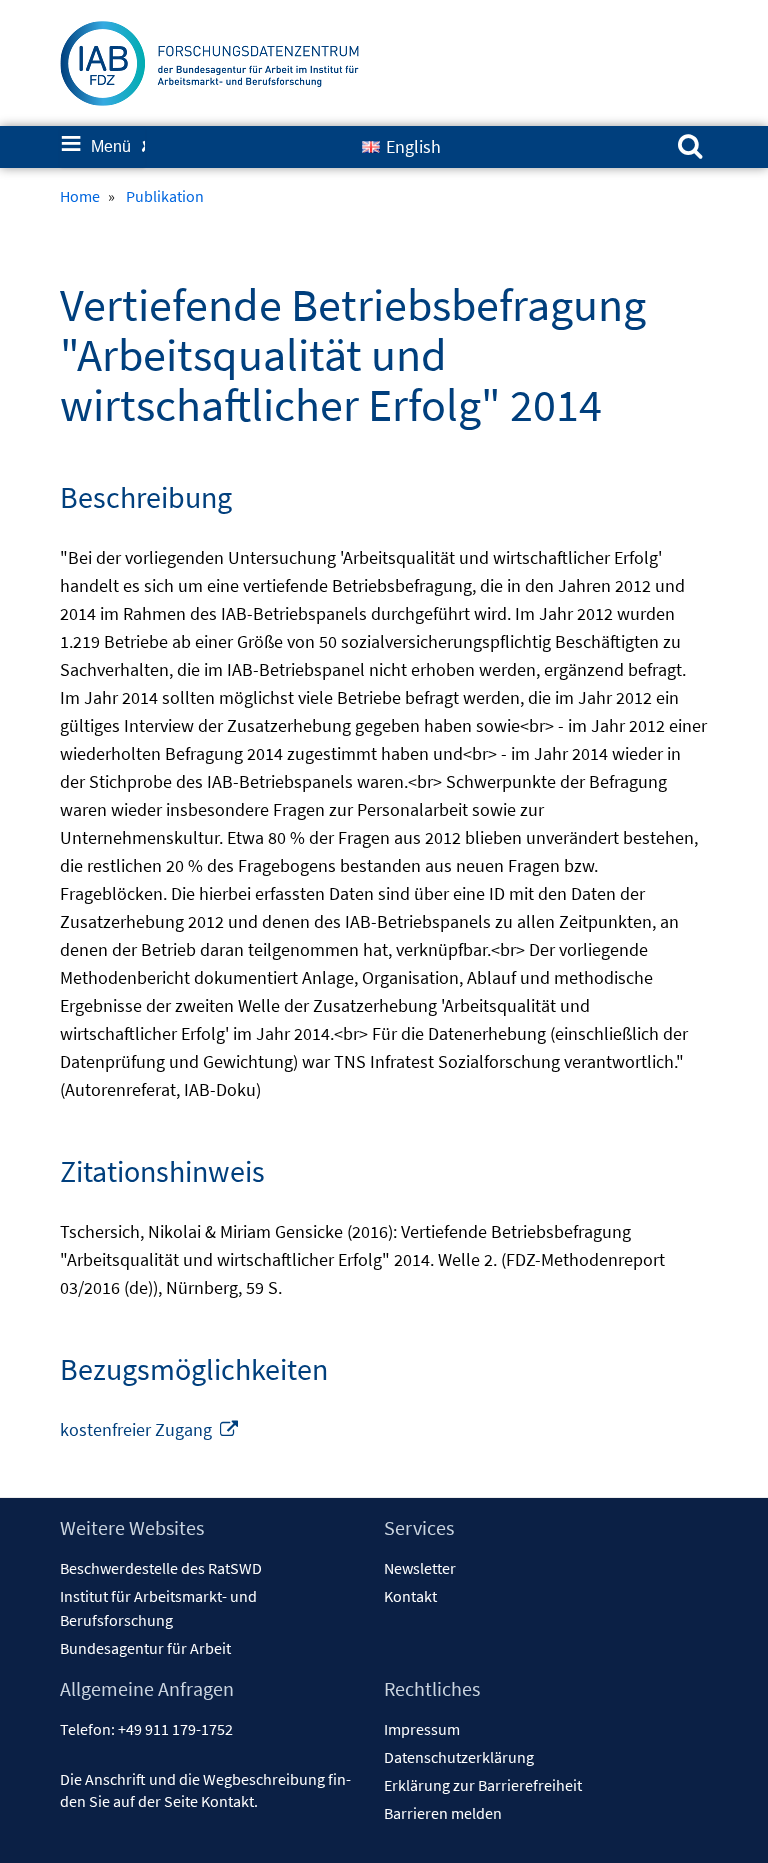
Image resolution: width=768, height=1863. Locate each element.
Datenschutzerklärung (459, 1757)
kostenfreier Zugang (150, 1429)
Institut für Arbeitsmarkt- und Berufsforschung (158, 1608)
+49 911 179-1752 (175, 1729)
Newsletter (420, 1568)
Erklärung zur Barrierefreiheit (483, 1785)
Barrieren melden (443, 1813)
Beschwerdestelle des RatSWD (161, 1568)
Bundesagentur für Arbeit (145, 1648)
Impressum (422, 1729)
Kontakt (410, 1596)
